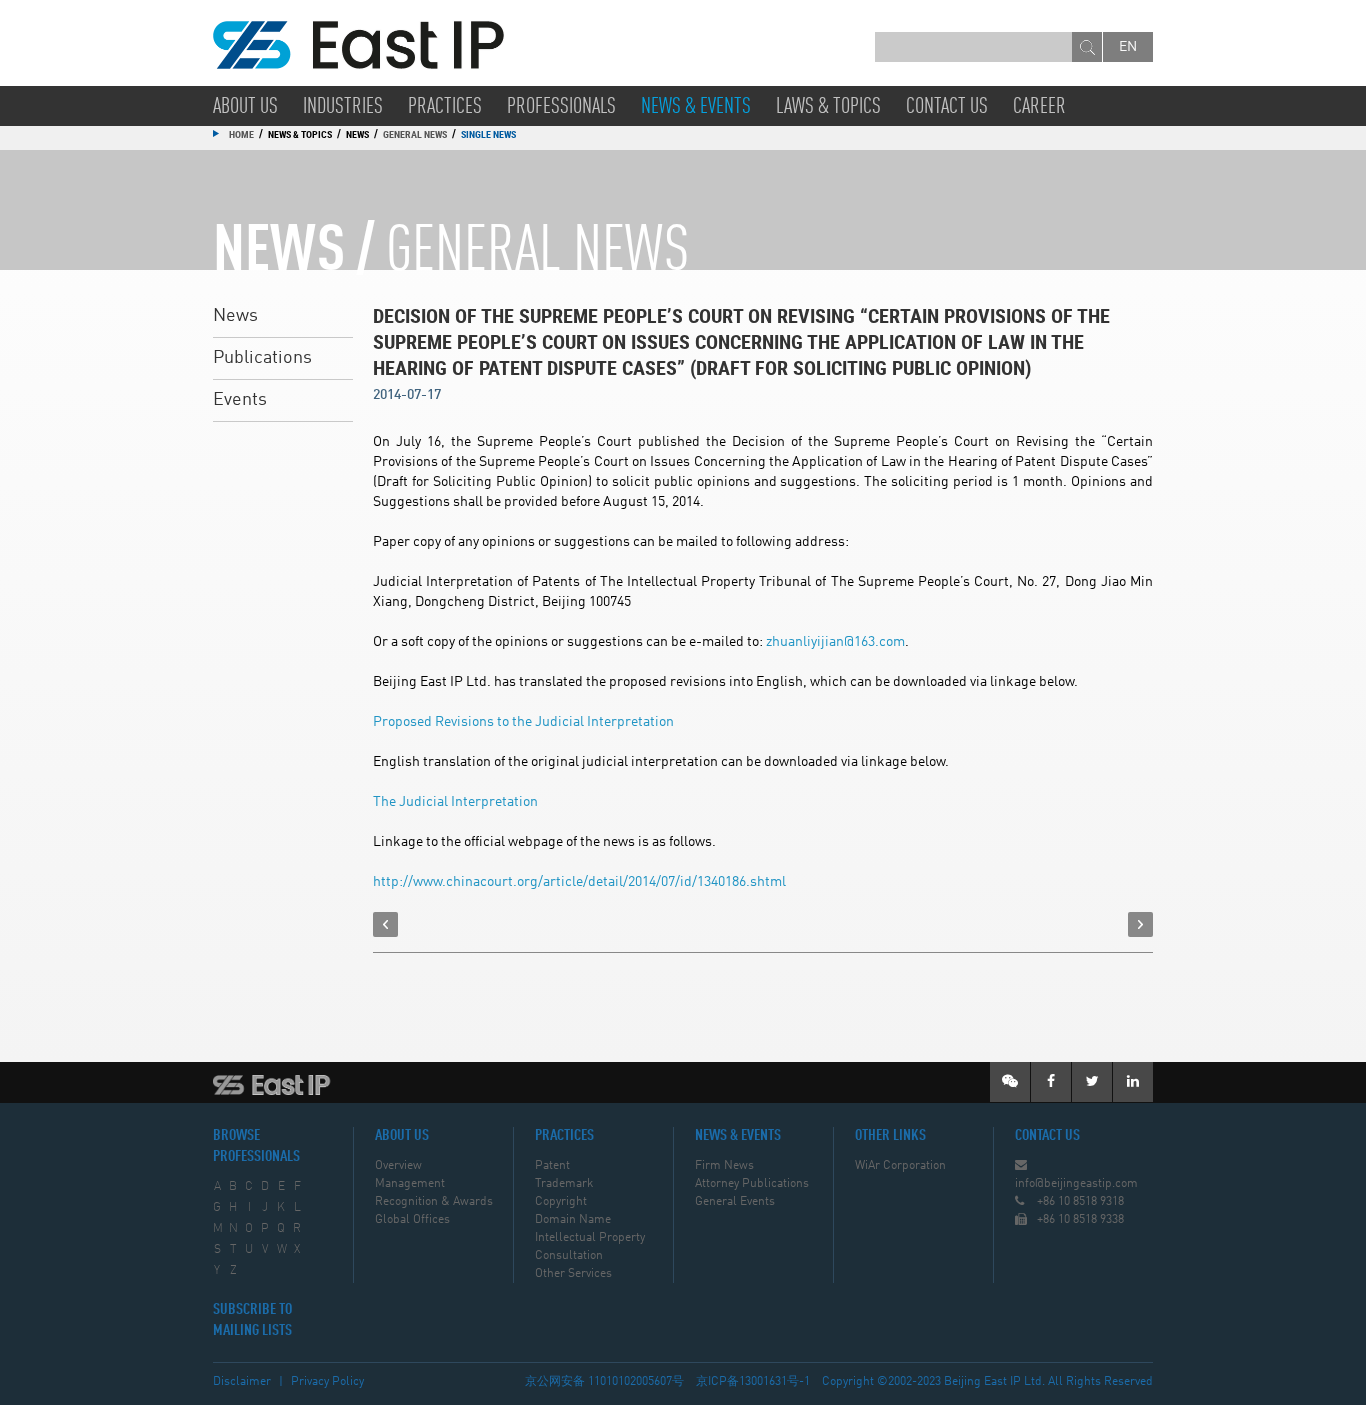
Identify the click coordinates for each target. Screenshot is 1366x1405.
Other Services (573, 1274)
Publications (262, 358)
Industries (343, 107)
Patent (552, 1166)
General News (415, 134)
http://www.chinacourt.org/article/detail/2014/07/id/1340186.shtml (579, 882)
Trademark (564, 1184)
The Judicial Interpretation (455, 802)
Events (240, 400)
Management (410, 1184)
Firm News (724, 1166)
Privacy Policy (327, 1382)
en (1128, 47)
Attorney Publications (752, 1184)
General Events (735, 1202)
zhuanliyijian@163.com (835, 642)
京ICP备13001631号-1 (753, 1382)
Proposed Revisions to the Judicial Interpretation (523, 722)
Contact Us (947, 107)
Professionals (561, 107)
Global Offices (412, 1220)
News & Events (696, 107)
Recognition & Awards (434, 1202)
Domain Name (573, 1220)
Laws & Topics (828, 107)
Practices (445, 107)
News (235, 316)
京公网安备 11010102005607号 (604, 1382)
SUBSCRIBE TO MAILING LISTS (252, 1320)
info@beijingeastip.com (1076, 1184)
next (1140, 924)
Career (1039, 107)
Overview (398, 1166)
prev (385, 924)
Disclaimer (242, 1382)
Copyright (561, 1202)
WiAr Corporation (900, 1166)
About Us (245, 107)
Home (241, 134)
